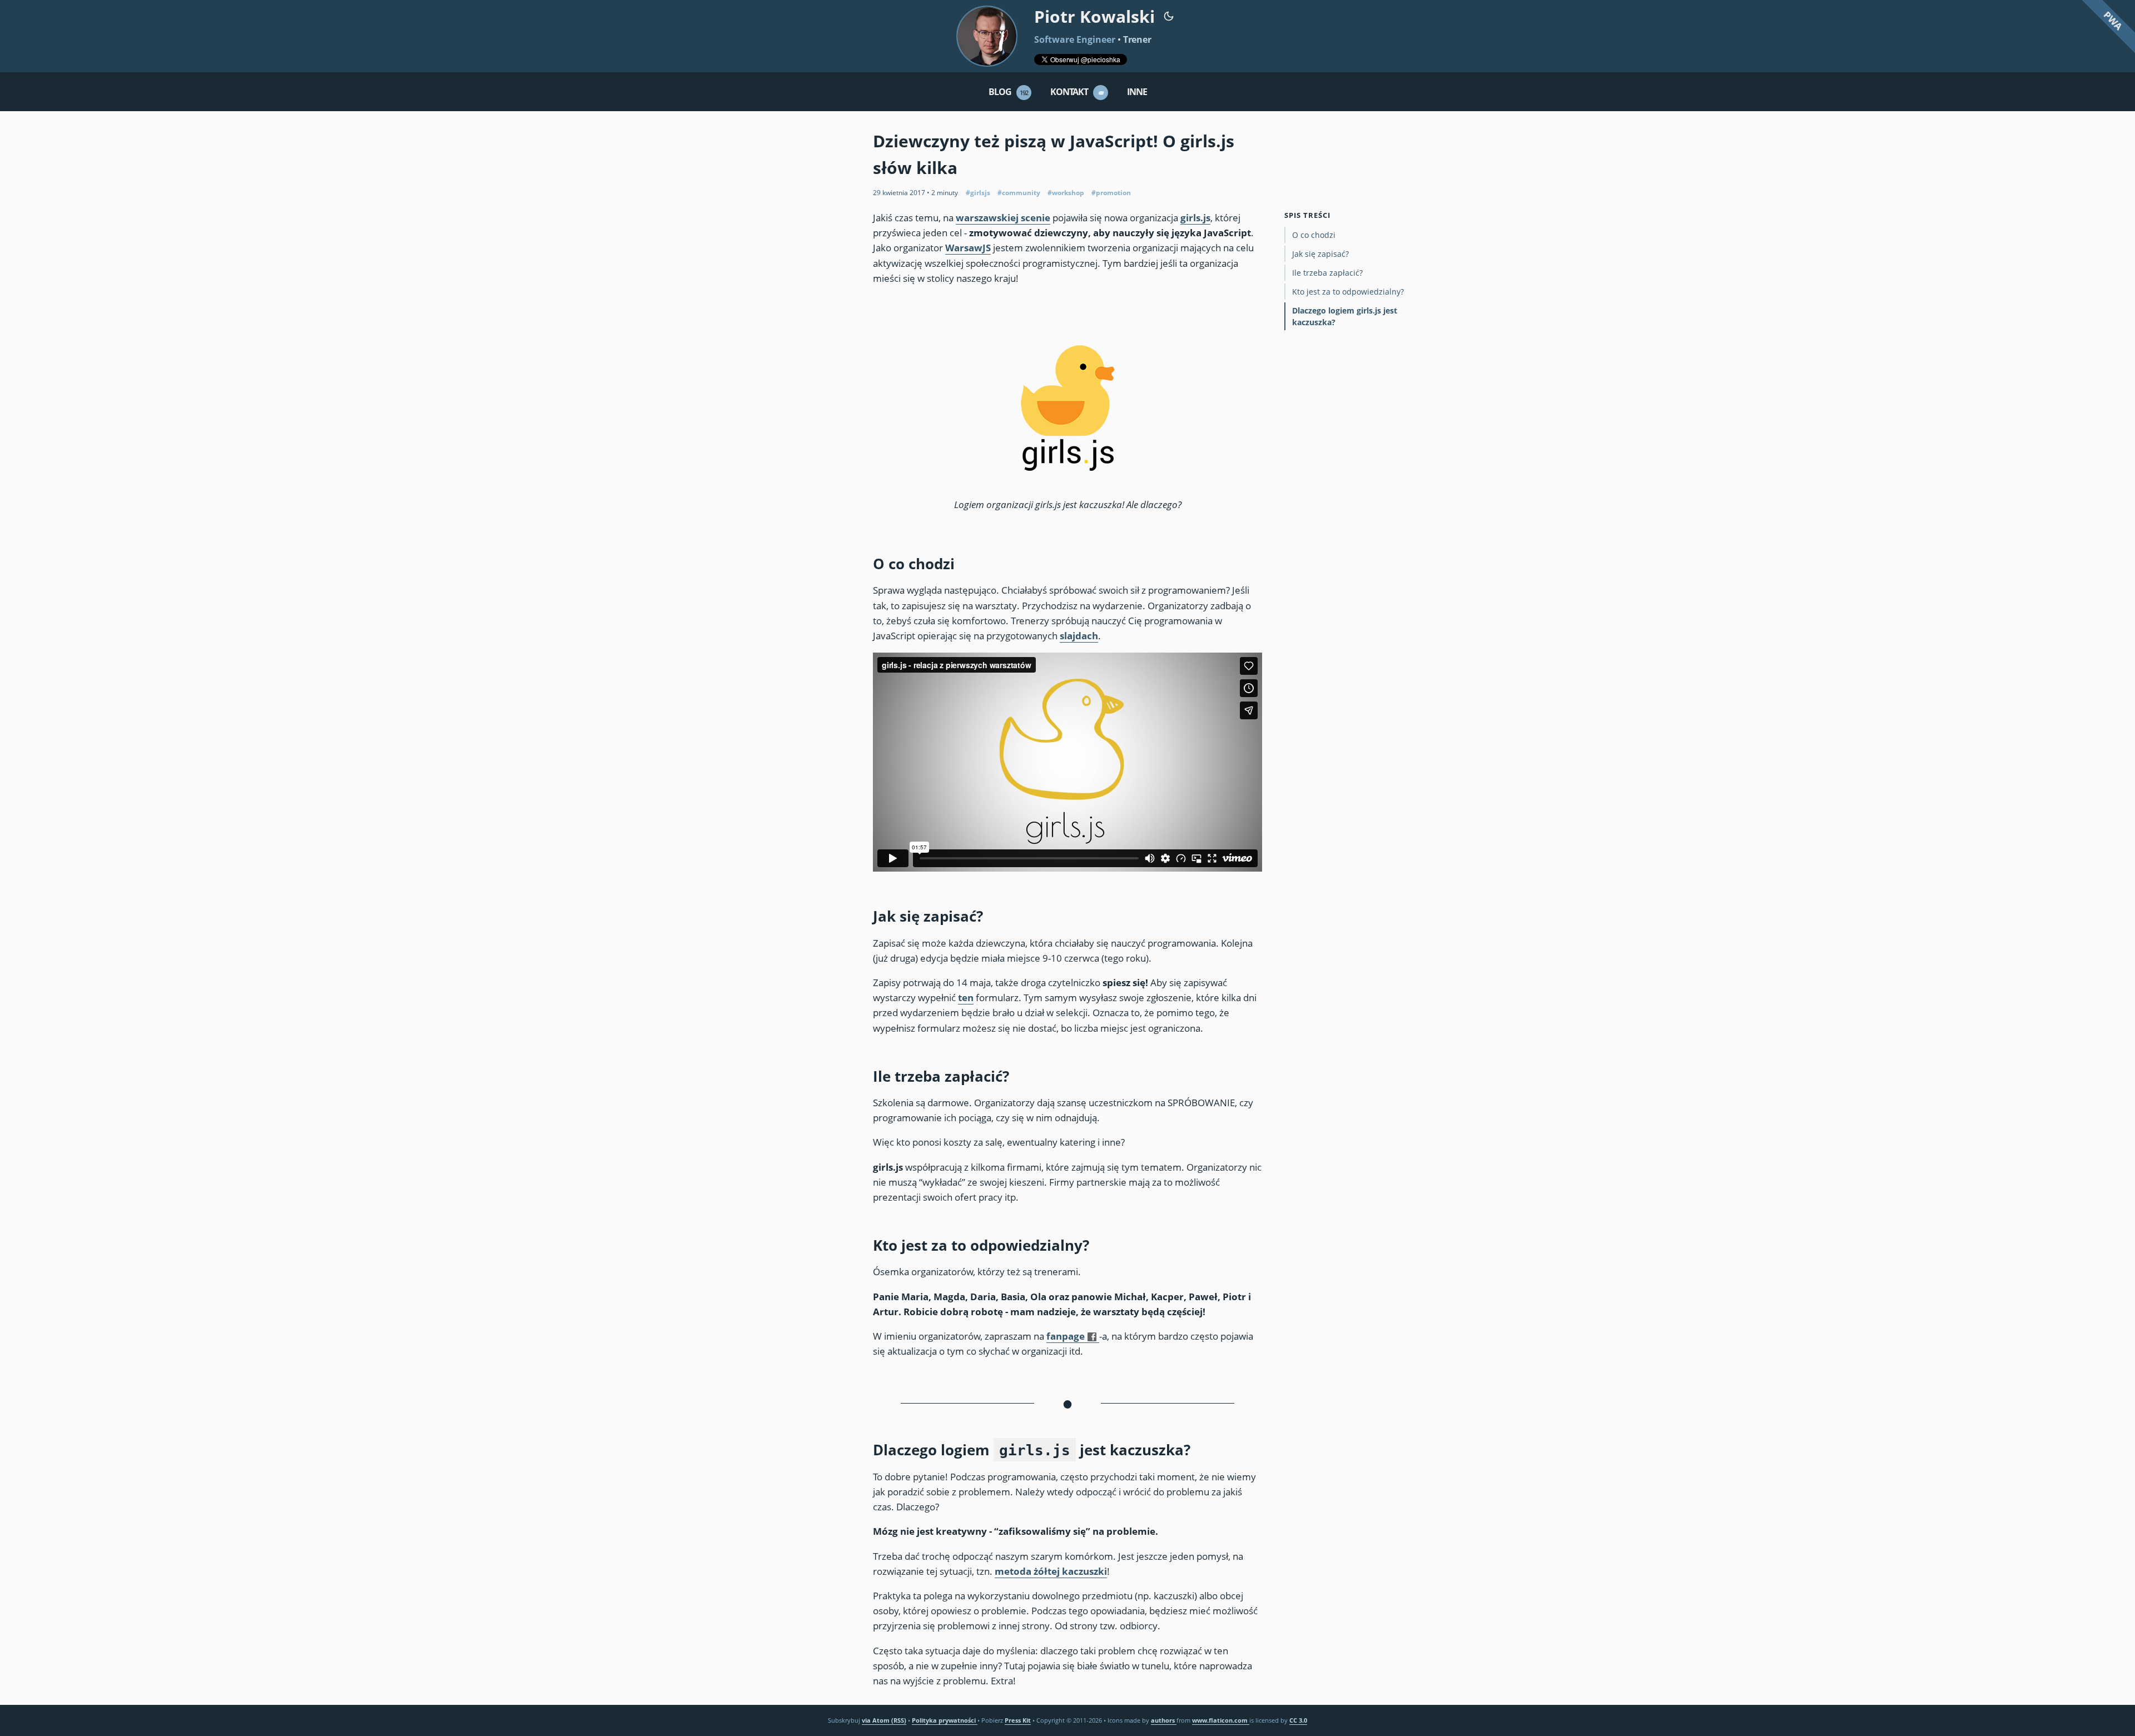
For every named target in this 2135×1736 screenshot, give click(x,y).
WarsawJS (968, 248)
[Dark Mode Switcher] (1169, 15)
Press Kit (1018, 1720)
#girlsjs (978, 193)
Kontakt (1077, 92)
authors (1164, 1720)
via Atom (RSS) (884, 1720)
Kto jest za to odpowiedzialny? (1348, 292)
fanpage (1066, 1336)
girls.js (1195, 218)
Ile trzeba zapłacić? (1327, 273)
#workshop (1066, 193)
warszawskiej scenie (1003, 218)
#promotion (1111, 193)
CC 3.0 (1298, 1720)
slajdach (1079, 636)
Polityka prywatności (945, 1720)
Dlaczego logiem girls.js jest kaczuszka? (1345, 316)
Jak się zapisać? (1320, 254)
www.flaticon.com (1221, 1720)
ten (966, 998)
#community (1019, 193)
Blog (1008, 92)
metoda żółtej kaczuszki (1051, 1571)
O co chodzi (1314, 235)
